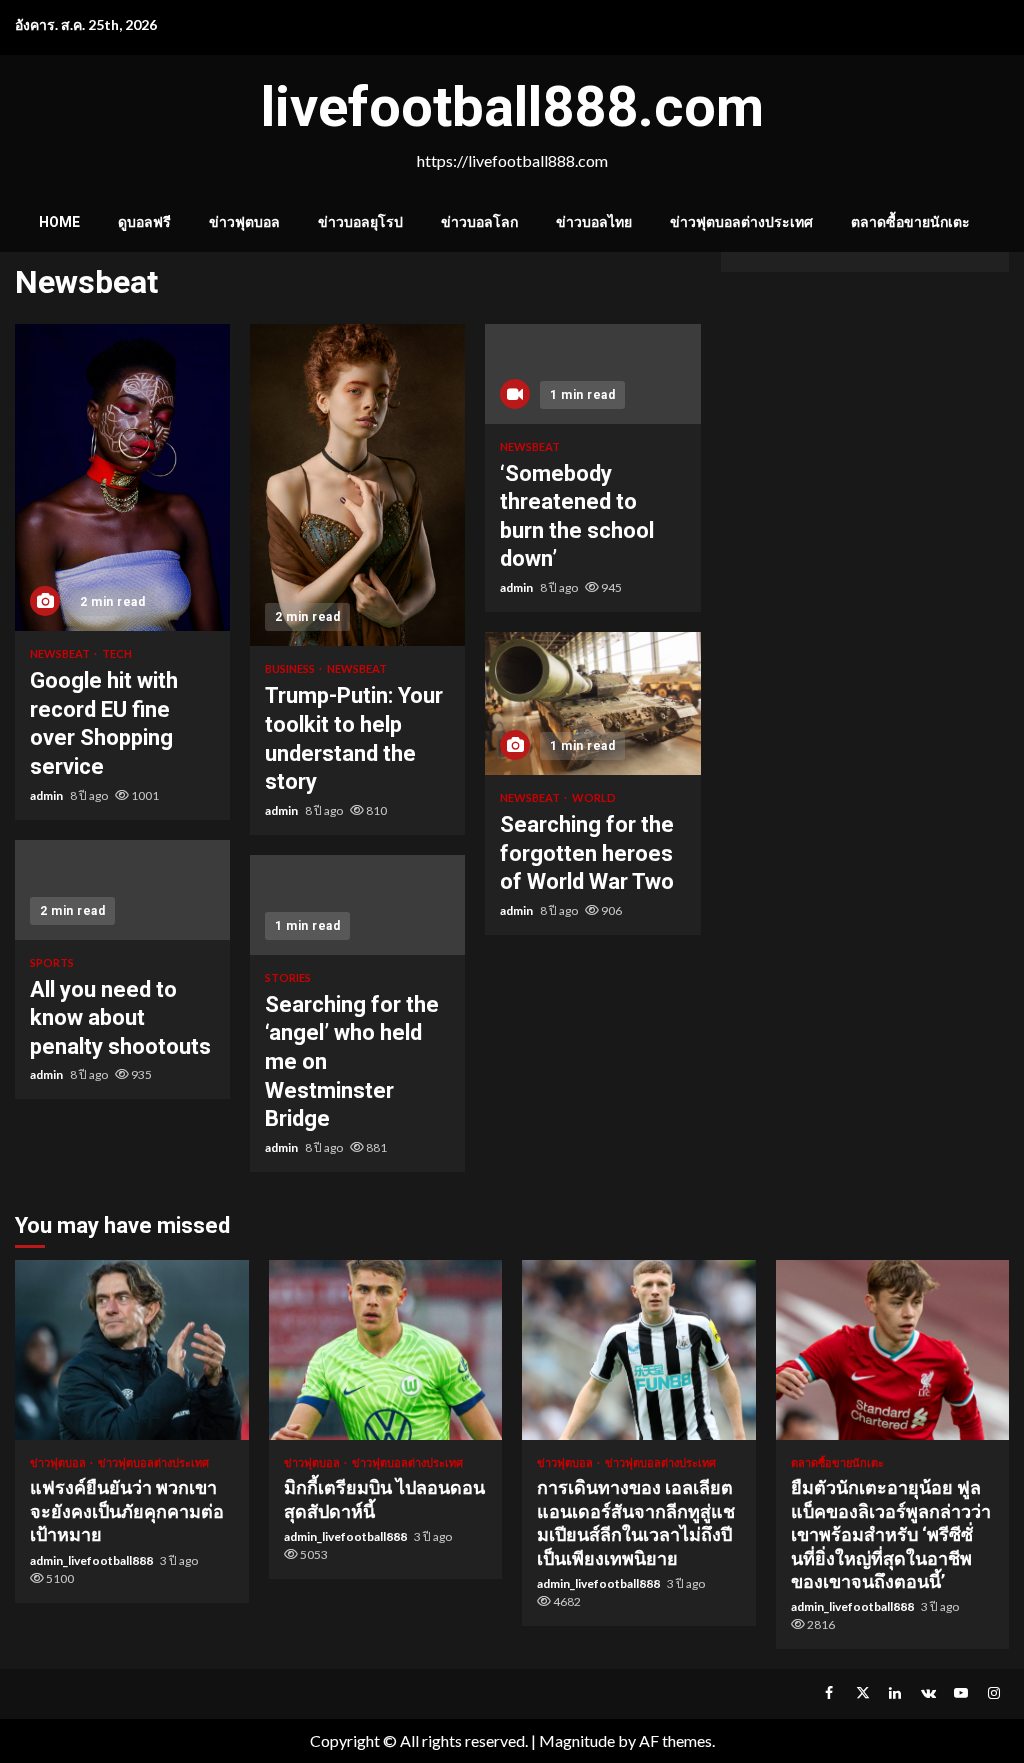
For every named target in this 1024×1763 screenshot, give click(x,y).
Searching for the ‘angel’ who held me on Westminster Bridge (357, 905)
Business (291, 668)
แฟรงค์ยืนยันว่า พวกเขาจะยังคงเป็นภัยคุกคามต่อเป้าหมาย (132, 1350)
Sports (52, 962)
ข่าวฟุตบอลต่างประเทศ (741, 222)
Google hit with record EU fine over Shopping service (122, 478)
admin (47, 795)
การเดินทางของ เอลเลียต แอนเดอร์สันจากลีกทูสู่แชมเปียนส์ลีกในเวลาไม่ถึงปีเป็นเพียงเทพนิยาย (639, 1350)
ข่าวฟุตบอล (244, 222)
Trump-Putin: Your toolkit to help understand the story (357, 485)
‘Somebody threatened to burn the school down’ (592, 374)
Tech (117, 653)
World (594, 797)
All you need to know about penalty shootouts (122, 890)
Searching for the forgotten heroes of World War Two (592, 703)
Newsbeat (61, 653)
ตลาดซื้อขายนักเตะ (910, 222)
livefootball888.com (512, 107)
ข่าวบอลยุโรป (360, 222)
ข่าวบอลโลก (479, 222)
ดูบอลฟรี (144, 222)
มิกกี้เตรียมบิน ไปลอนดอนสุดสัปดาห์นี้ (386, 1350)
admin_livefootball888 (92, 1560)
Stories (288, 977)
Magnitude (577, 1740)
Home (59, 222)
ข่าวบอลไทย (594, 222)
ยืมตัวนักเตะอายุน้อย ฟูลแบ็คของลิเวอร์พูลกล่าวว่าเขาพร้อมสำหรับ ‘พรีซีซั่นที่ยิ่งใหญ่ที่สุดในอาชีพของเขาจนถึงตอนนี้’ (893, 1350)
